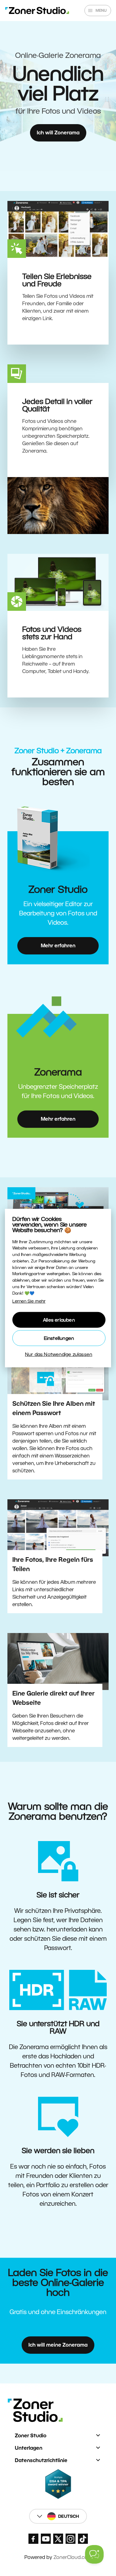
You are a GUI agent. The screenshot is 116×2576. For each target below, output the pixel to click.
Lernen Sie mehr (29, 1301)
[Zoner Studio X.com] (58, 2539)
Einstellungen (59, 1338)
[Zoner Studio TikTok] (83, 2539)
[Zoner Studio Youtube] (46, 2539)
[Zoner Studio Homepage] (37, 11)
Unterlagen (29, 2448)
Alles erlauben (59, 1320)
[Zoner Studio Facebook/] (33, 2539)
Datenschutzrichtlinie (41, 2460)
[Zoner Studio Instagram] (71, 2539)
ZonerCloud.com (73, 2557)
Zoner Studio (31, 2436)
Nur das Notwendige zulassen (59, 1354)
